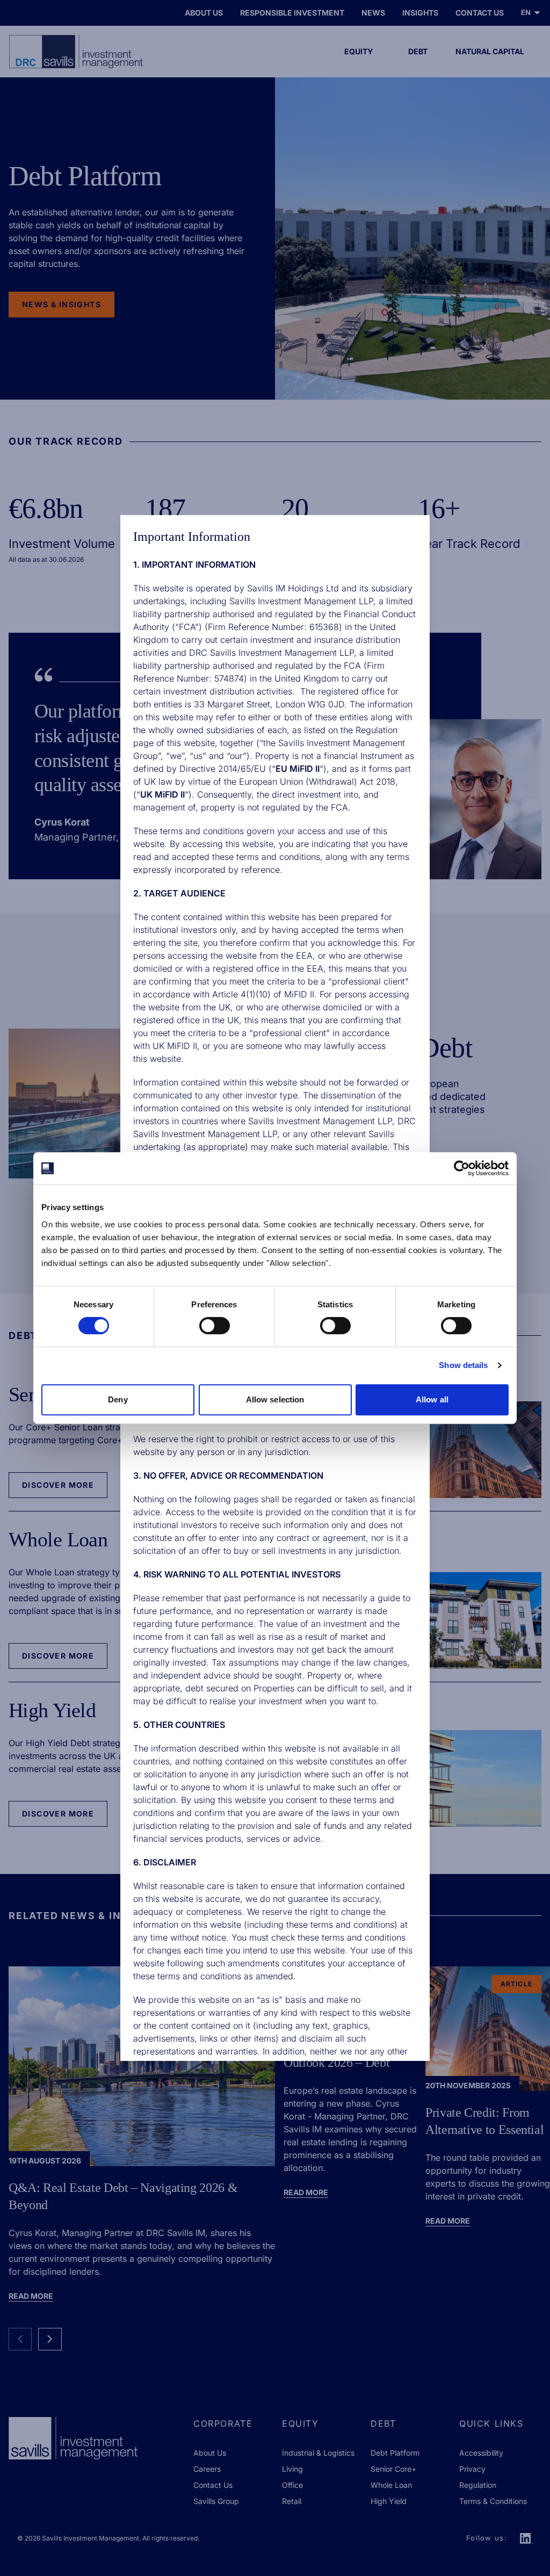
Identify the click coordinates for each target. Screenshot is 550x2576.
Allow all (432, 1399)
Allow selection (275, 1399)
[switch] (215, 1326)
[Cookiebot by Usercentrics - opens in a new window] (462, 1168)
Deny (118, 1399)
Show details (463, 1365)
